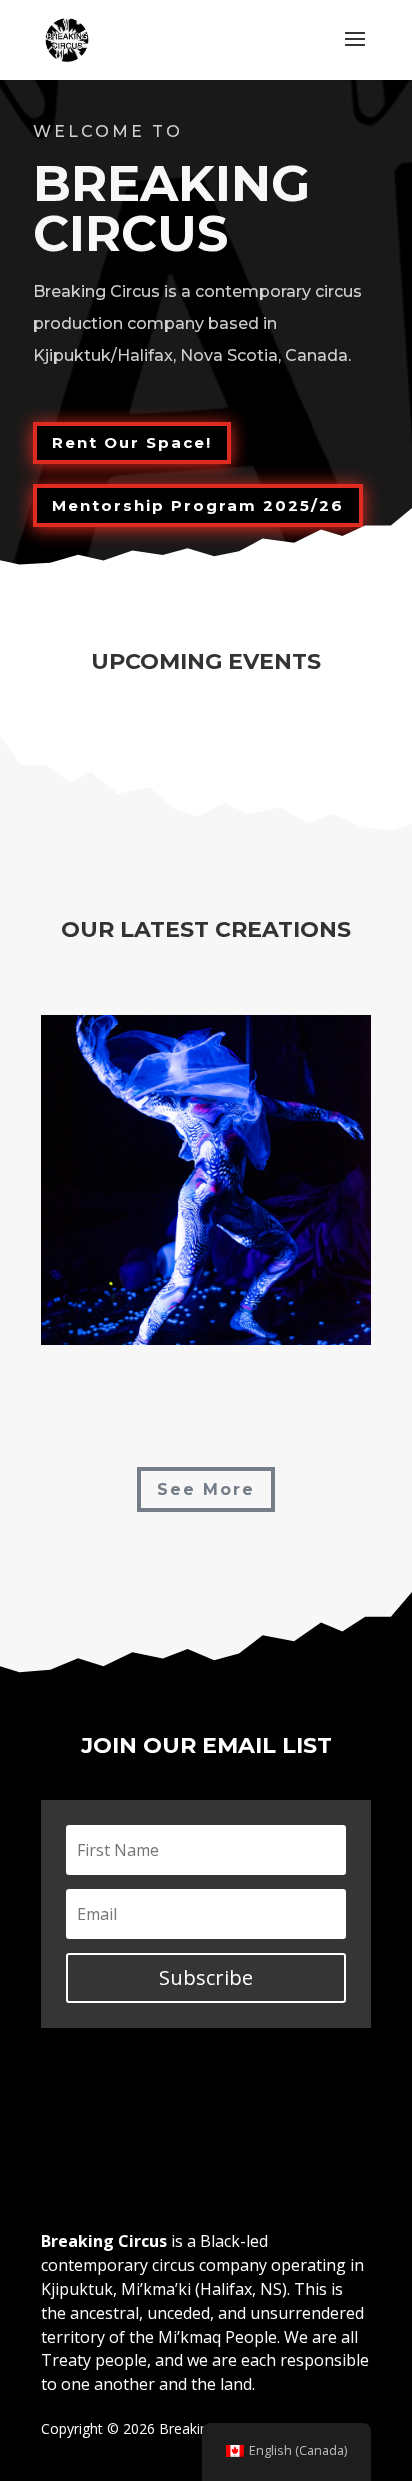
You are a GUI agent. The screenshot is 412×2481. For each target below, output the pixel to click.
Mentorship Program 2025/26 (198, 505)
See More (206, 1489)
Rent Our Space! (132, 442)
